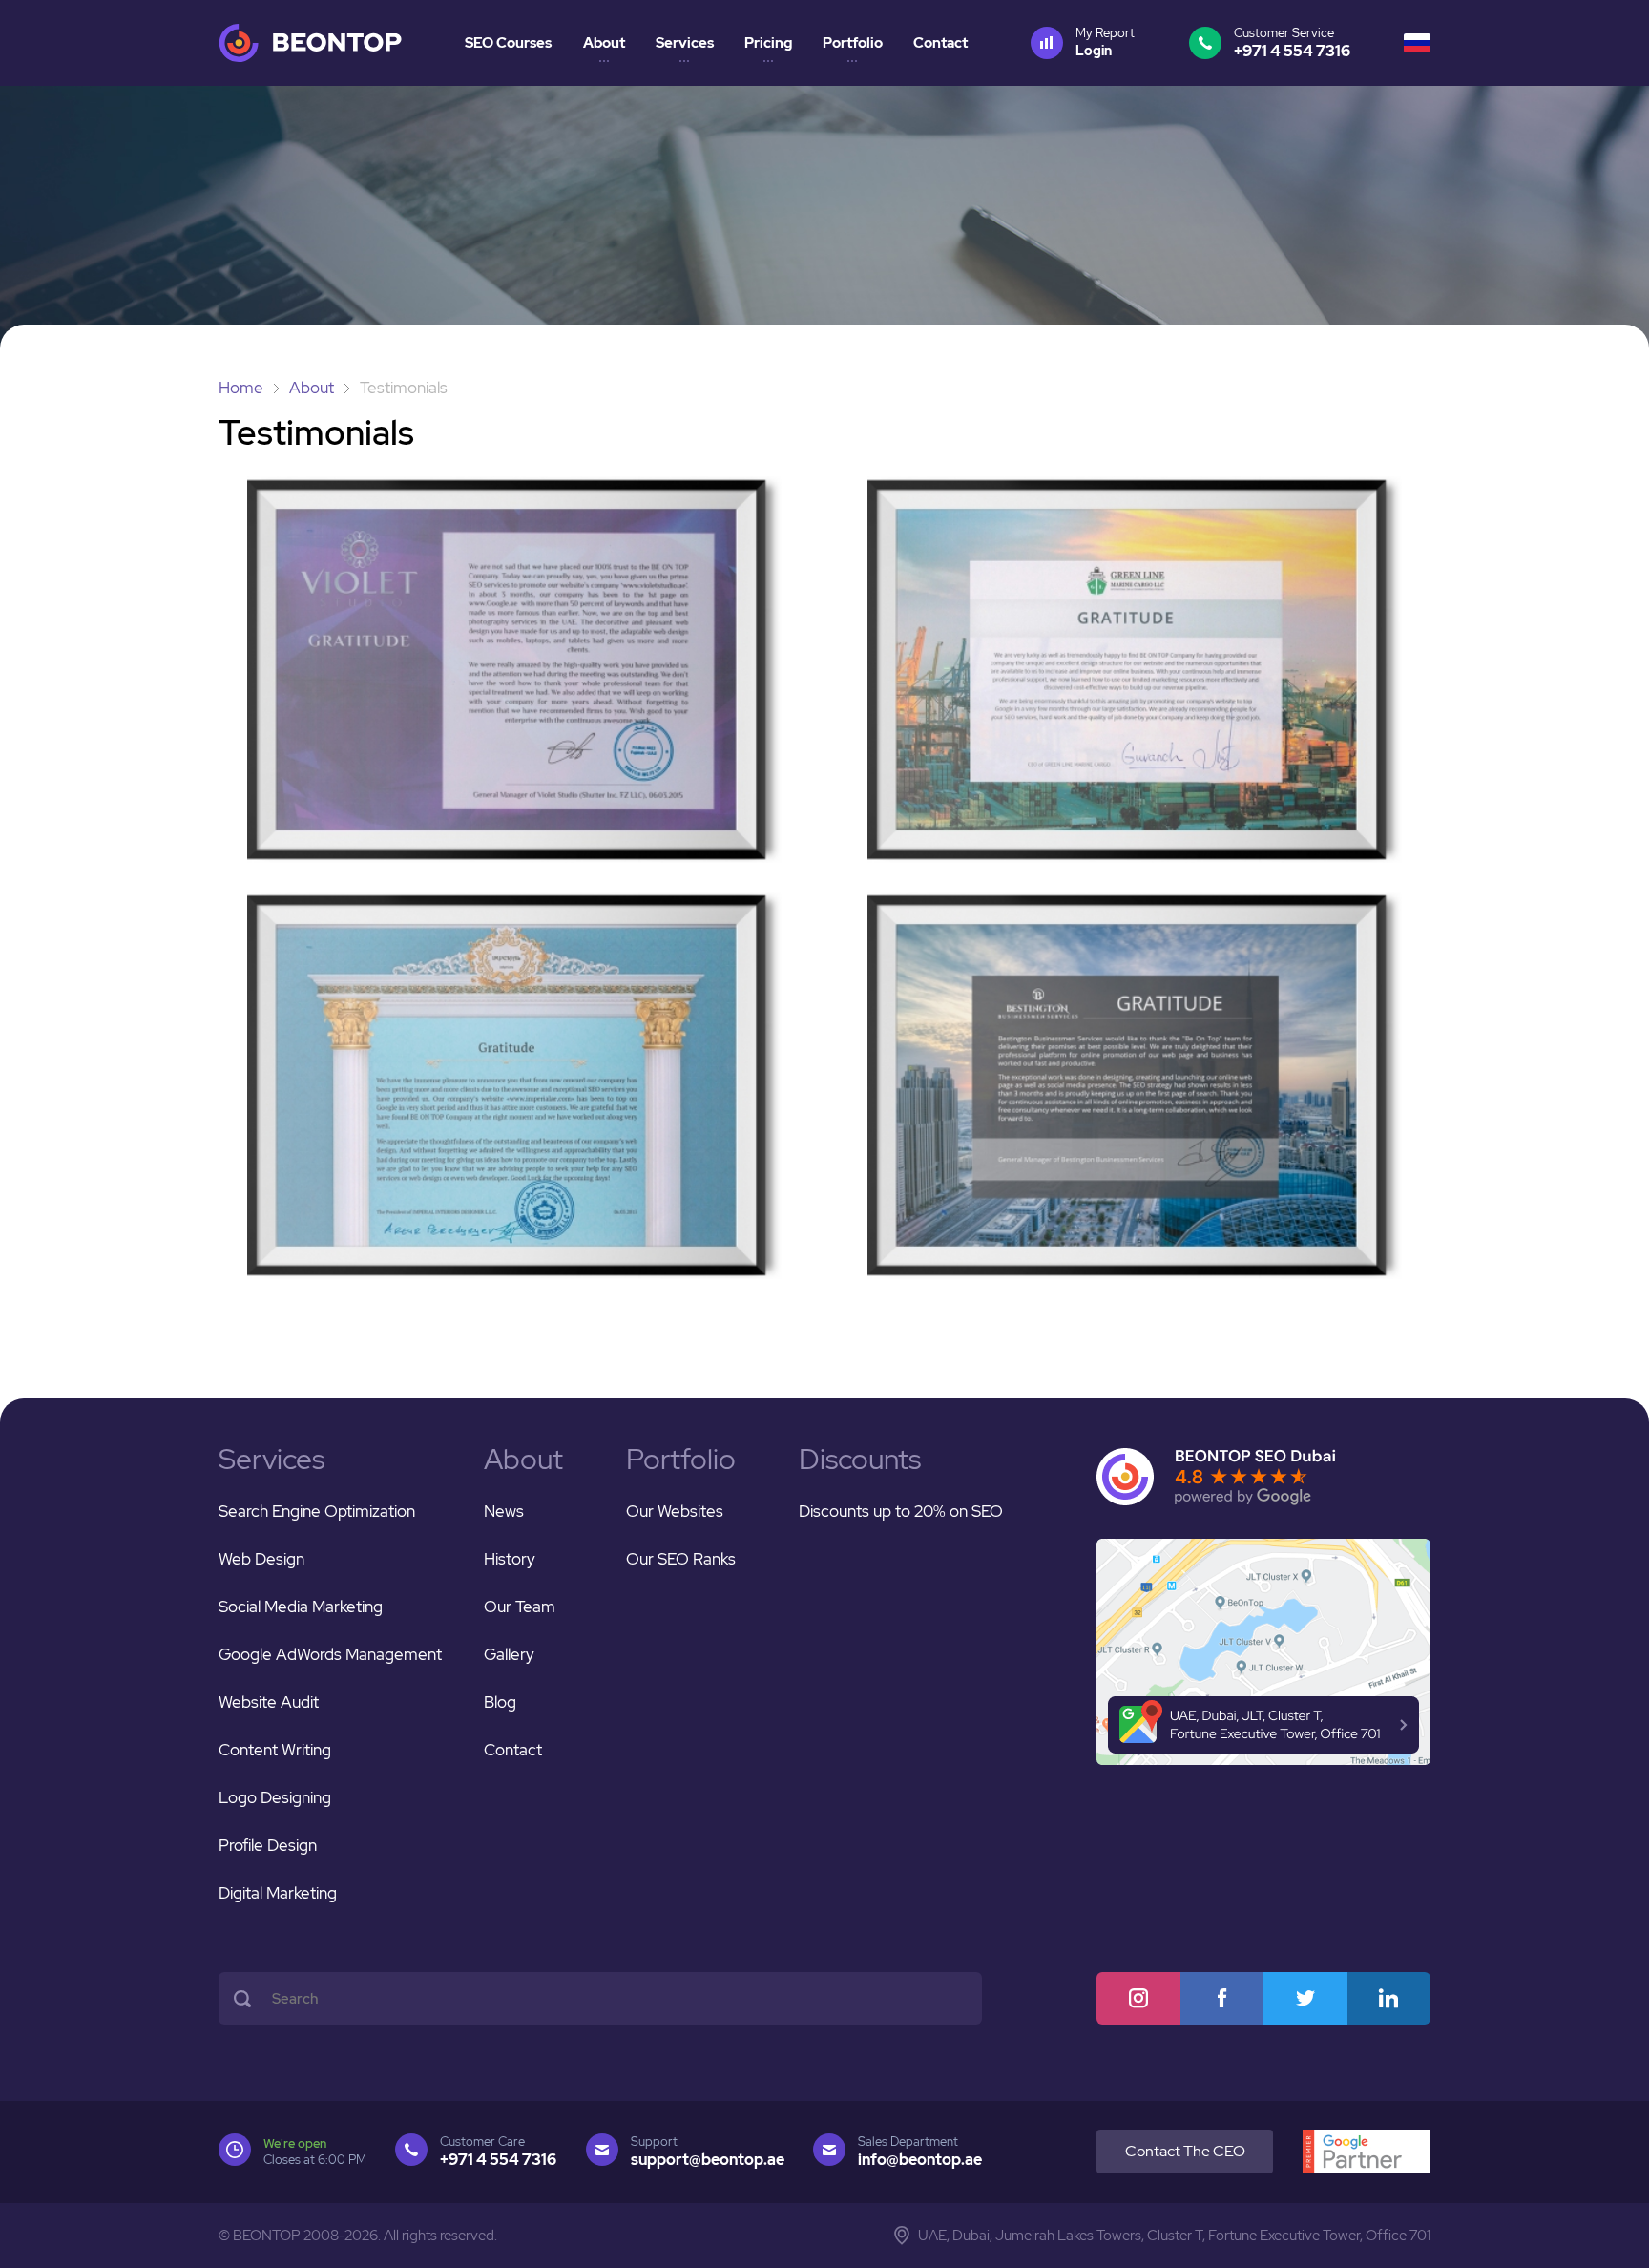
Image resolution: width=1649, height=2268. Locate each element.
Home (241, 388)
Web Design (261, 1559)
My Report (1105, 42)
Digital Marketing (278, 1893)
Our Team (520, 1606)
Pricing (768, 43)
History (510, 1559)
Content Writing (275, 1750)
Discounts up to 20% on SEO (901, 1511)
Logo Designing (275, 1797)
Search (242, 1998)
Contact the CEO (1185, 2151)
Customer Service (1292, 43)
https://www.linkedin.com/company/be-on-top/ (1389, 1998)
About (604, 43)
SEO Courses (508, 43)
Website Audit (269, 1702)
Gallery (509, 1654)
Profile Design (268, 1845)
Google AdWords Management (330, 1654)
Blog (500, 1702)
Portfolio (853, 43)
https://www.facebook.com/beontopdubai (1222, 1998)
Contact (940, 43)
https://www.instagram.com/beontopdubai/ (1138, 1998)
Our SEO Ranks (681, 1559)
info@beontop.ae (920, 2160)
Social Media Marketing (301, 1606)
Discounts (860, 1459)
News (504, 1511)
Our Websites (675, 1511)
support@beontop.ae (708, 2160)
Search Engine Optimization (317, 1511)
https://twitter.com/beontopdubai (1305, 1998)
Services (685, 43)
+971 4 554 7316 (498, 2160)
